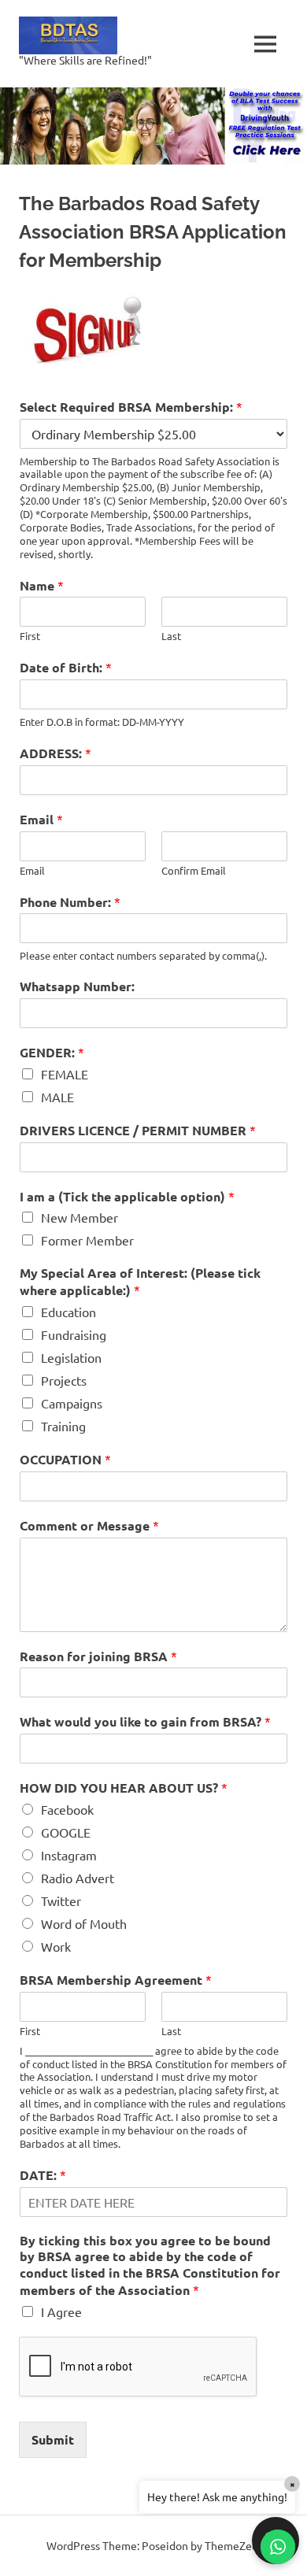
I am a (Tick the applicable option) (127, 1196)
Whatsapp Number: (77, 986)
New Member (80, 1217)
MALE (57, 1097)
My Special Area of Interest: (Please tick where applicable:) (140, 1282)
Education (68, 1312)
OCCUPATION (65, 1459)
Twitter (61, 1901)
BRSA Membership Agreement (116, 1980)
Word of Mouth (84, 1923)
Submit (53, 2439)
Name (42, 585)
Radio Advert (78, 1878)
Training (63, 1426)
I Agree (61, 2311)
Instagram (69, 1855)
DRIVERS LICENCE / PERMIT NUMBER (138, 1130)
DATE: (43, 2175)
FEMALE (65, 1074)
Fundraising (74, 1334)
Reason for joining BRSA (98, 1656)
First (30, 636)
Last (171, 636)
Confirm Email (194, 871)
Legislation (71, 1357)
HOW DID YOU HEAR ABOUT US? (124, 1788)
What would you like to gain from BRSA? (145, 1721)
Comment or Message (89, 1525)
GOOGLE (66, 1832)
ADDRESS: (55, 753)
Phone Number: (70, 902)
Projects (64, 1380)
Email (41, 819)
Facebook (67, 1809)
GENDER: (52, 1052)
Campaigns (72, 1403)
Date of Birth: (66, 667)
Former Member (87, 1240)
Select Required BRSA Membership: (131, 407)
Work (56, 1946)
